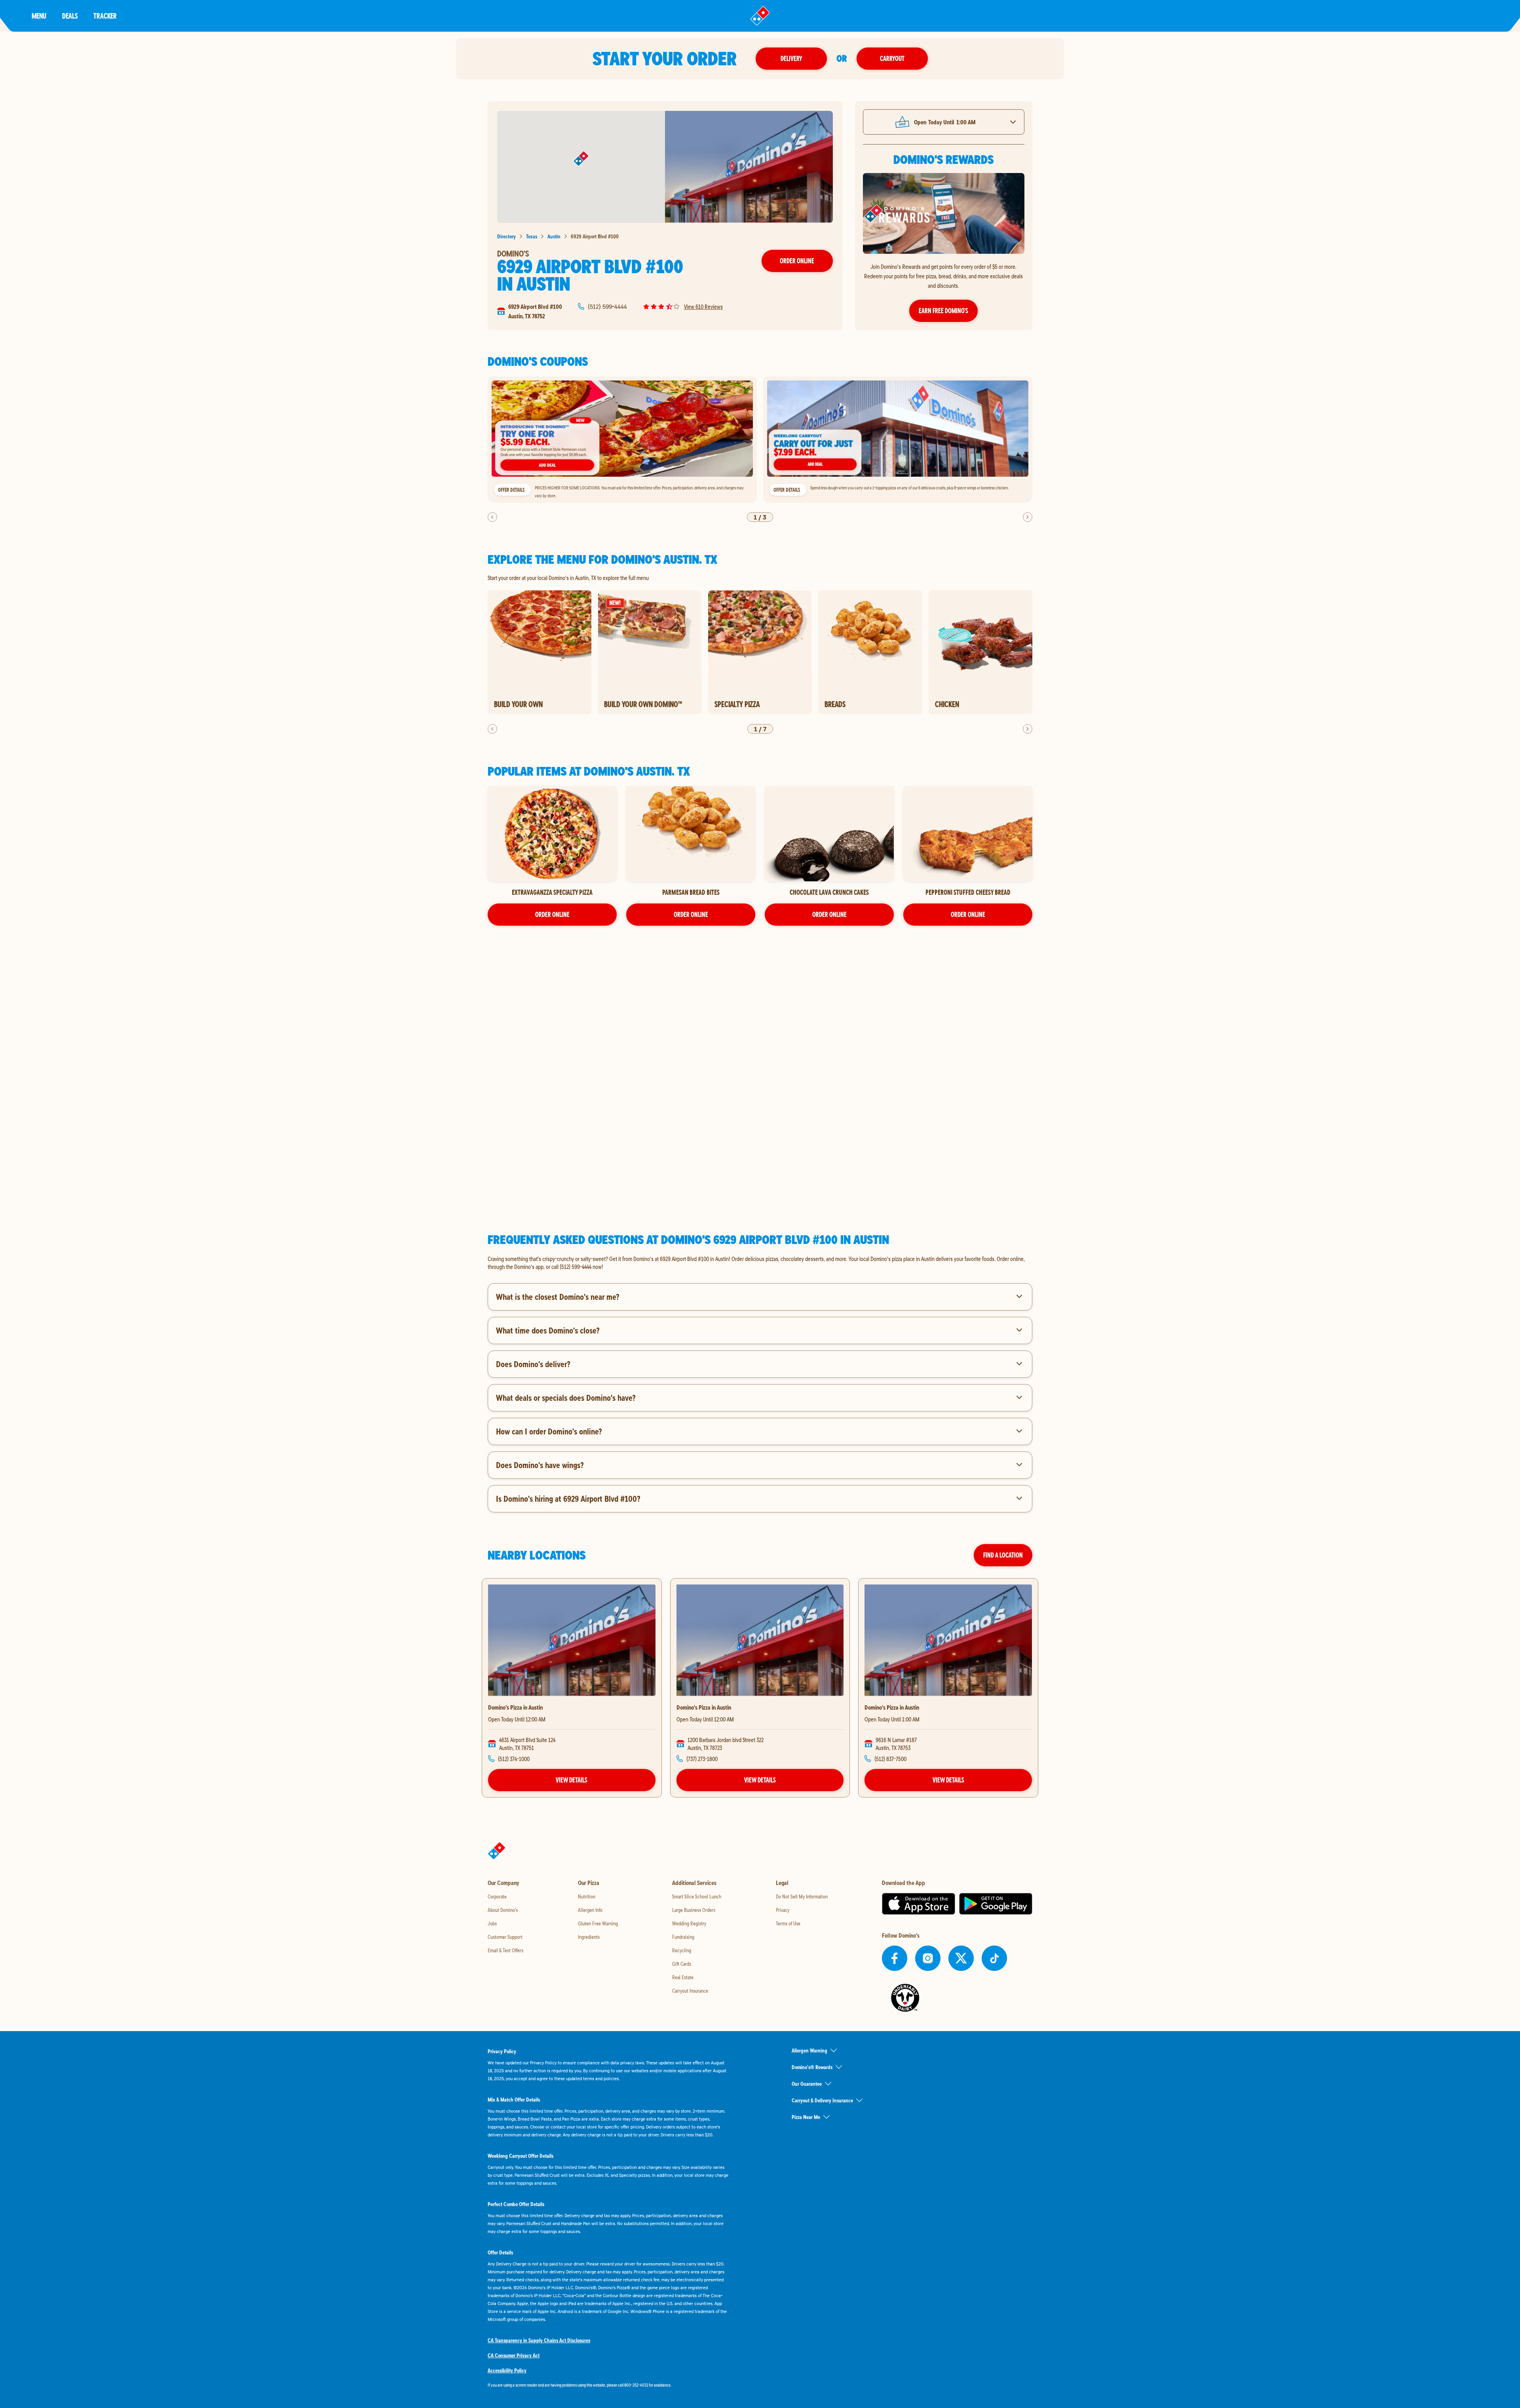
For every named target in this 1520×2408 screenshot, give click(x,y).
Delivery (791, 58)
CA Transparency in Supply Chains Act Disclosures (539, 2340)
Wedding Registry (689, 1923)
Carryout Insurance (690, 1991)
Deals (70, 16)
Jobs (492, 1923)
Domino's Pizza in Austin (515, 1707)
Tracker (105, 16)
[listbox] (760, 440)
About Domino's (503, 1910)
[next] (1028, 517)
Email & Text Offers (505, 1950)
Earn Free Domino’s (943, 311)
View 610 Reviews (703, 306)
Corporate (497, 1896)
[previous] (492, 517)
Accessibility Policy (507, 2370)
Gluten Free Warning (598, 1923)
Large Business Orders (694, 1910)
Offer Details (511, 490)
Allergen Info (590, 1910)
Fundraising (683, 1937)
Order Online (797, 261)
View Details (572, 1780)
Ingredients (589, 1937)
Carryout (892, 58)
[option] (622, 440)
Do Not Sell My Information (802, 1896)
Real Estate (683, 1977)
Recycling (682, 1950)
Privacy (783, 1910)
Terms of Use (788, 1923)
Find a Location (1003, 1555)
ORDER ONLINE (552, 914)
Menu (39, 16)
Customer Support (505, 1937)
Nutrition (587, 1896)
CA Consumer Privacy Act (514, 2355)
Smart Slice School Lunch (697, 1896)
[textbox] (760, 1263)
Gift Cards (682, 1964)
